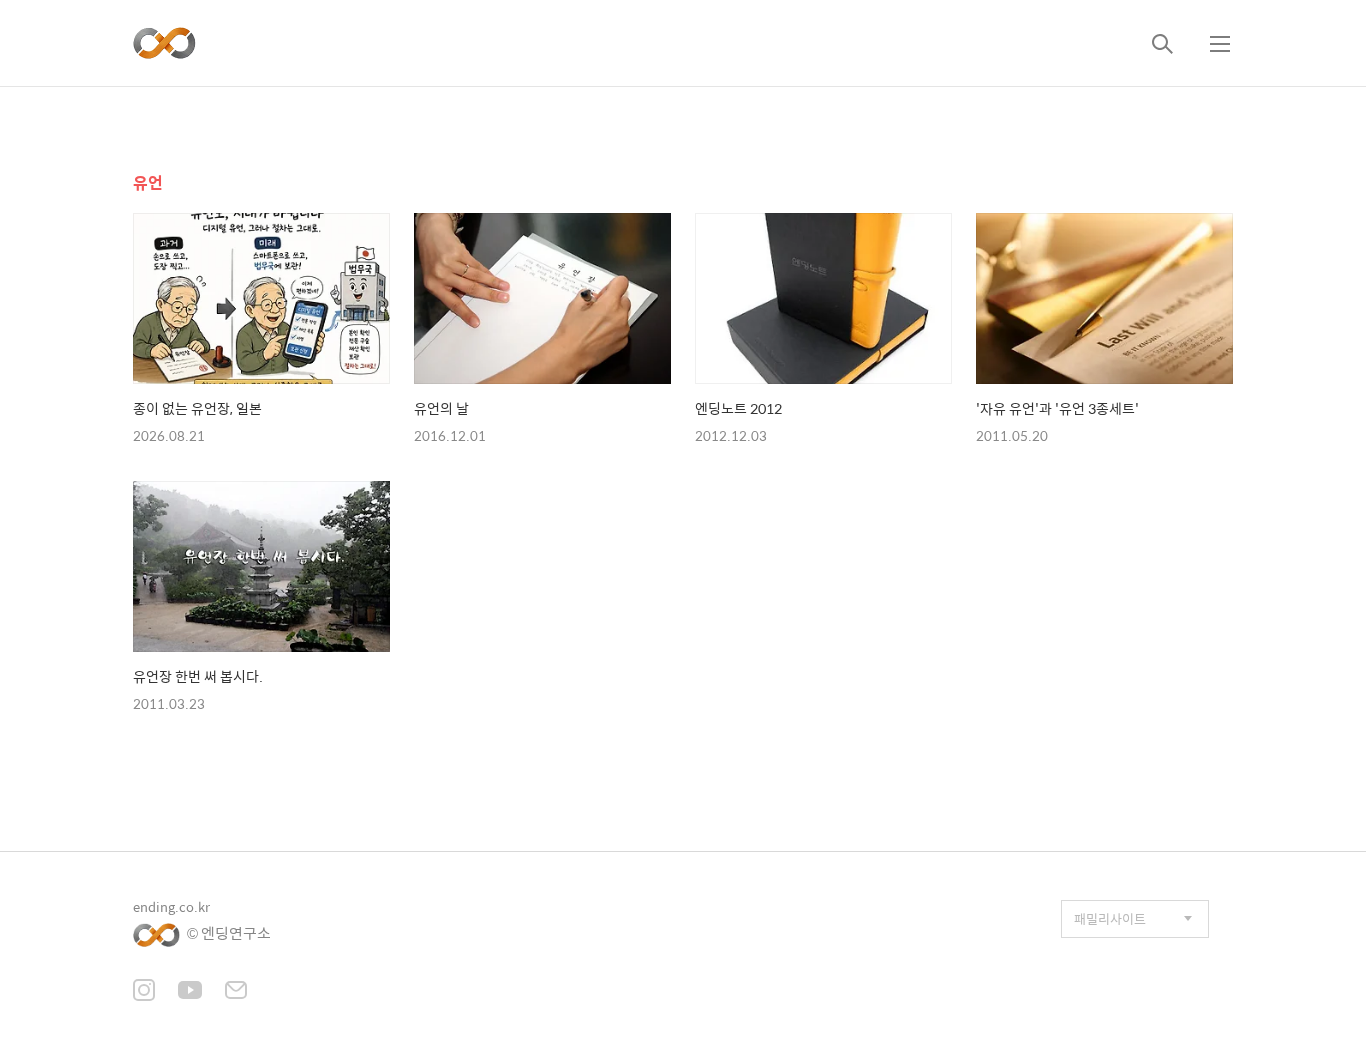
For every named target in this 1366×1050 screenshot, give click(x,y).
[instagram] (144, 992)
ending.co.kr (171, 906)
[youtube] (190, 992)
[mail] (236, 992)
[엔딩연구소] (164, 43)
